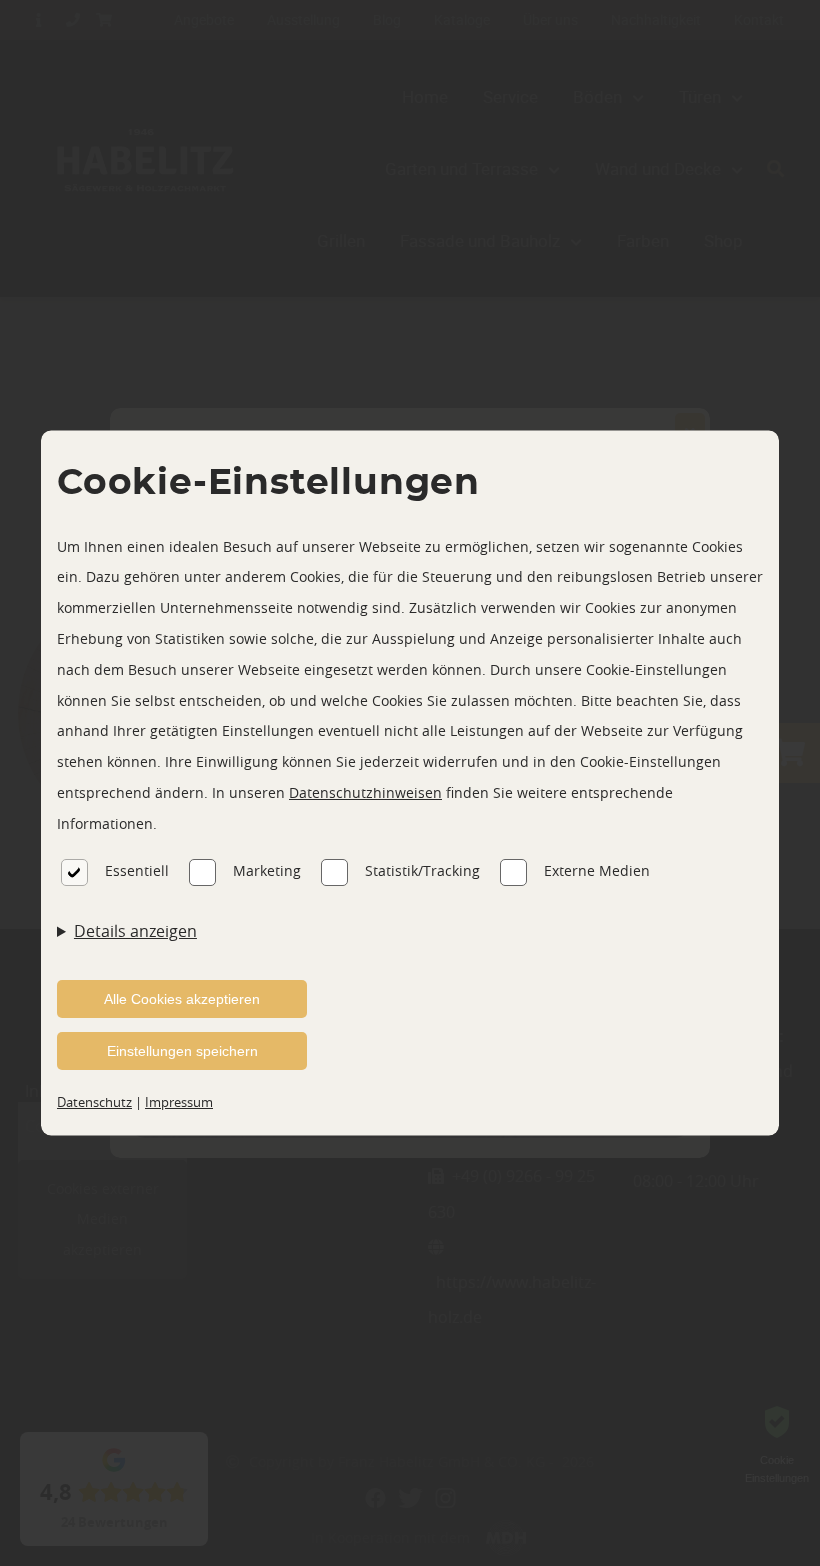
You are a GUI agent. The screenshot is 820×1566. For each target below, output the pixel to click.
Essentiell (137, 870)
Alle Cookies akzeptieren (182, 999)
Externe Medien (597, 870)
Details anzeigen (135, 931)
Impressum (179, 1102)
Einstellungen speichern (182, 1051)
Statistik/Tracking (422, 870)
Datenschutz (94, 1102)
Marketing (267, 870)
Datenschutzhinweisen (365, 792)
